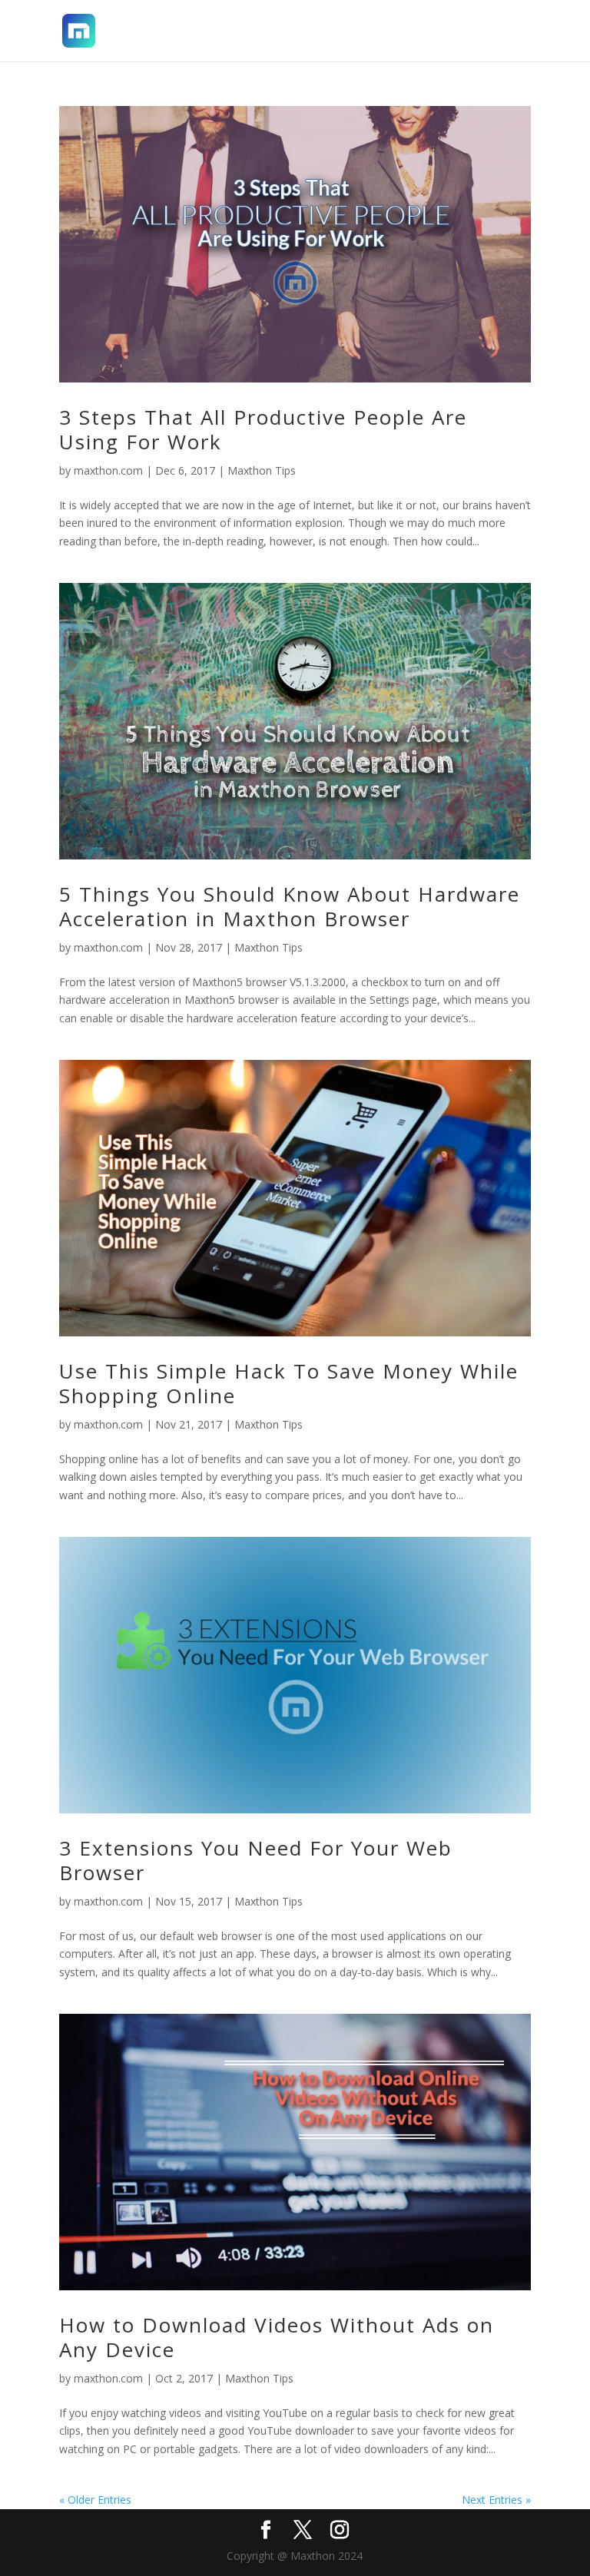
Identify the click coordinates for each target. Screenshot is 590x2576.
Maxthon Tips (262, 470)
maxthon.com (108, 470)
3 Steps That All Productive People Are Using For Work (263, 429)
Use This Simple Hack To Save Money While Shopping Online (289, 1383)
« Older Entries (95, 2500)
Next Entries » (496, 2500)
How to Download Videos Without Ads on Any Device (277, 2337)
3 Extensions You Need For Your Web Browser (256, 1860)
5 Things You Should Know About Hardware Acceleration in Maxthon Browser (290, 906)
